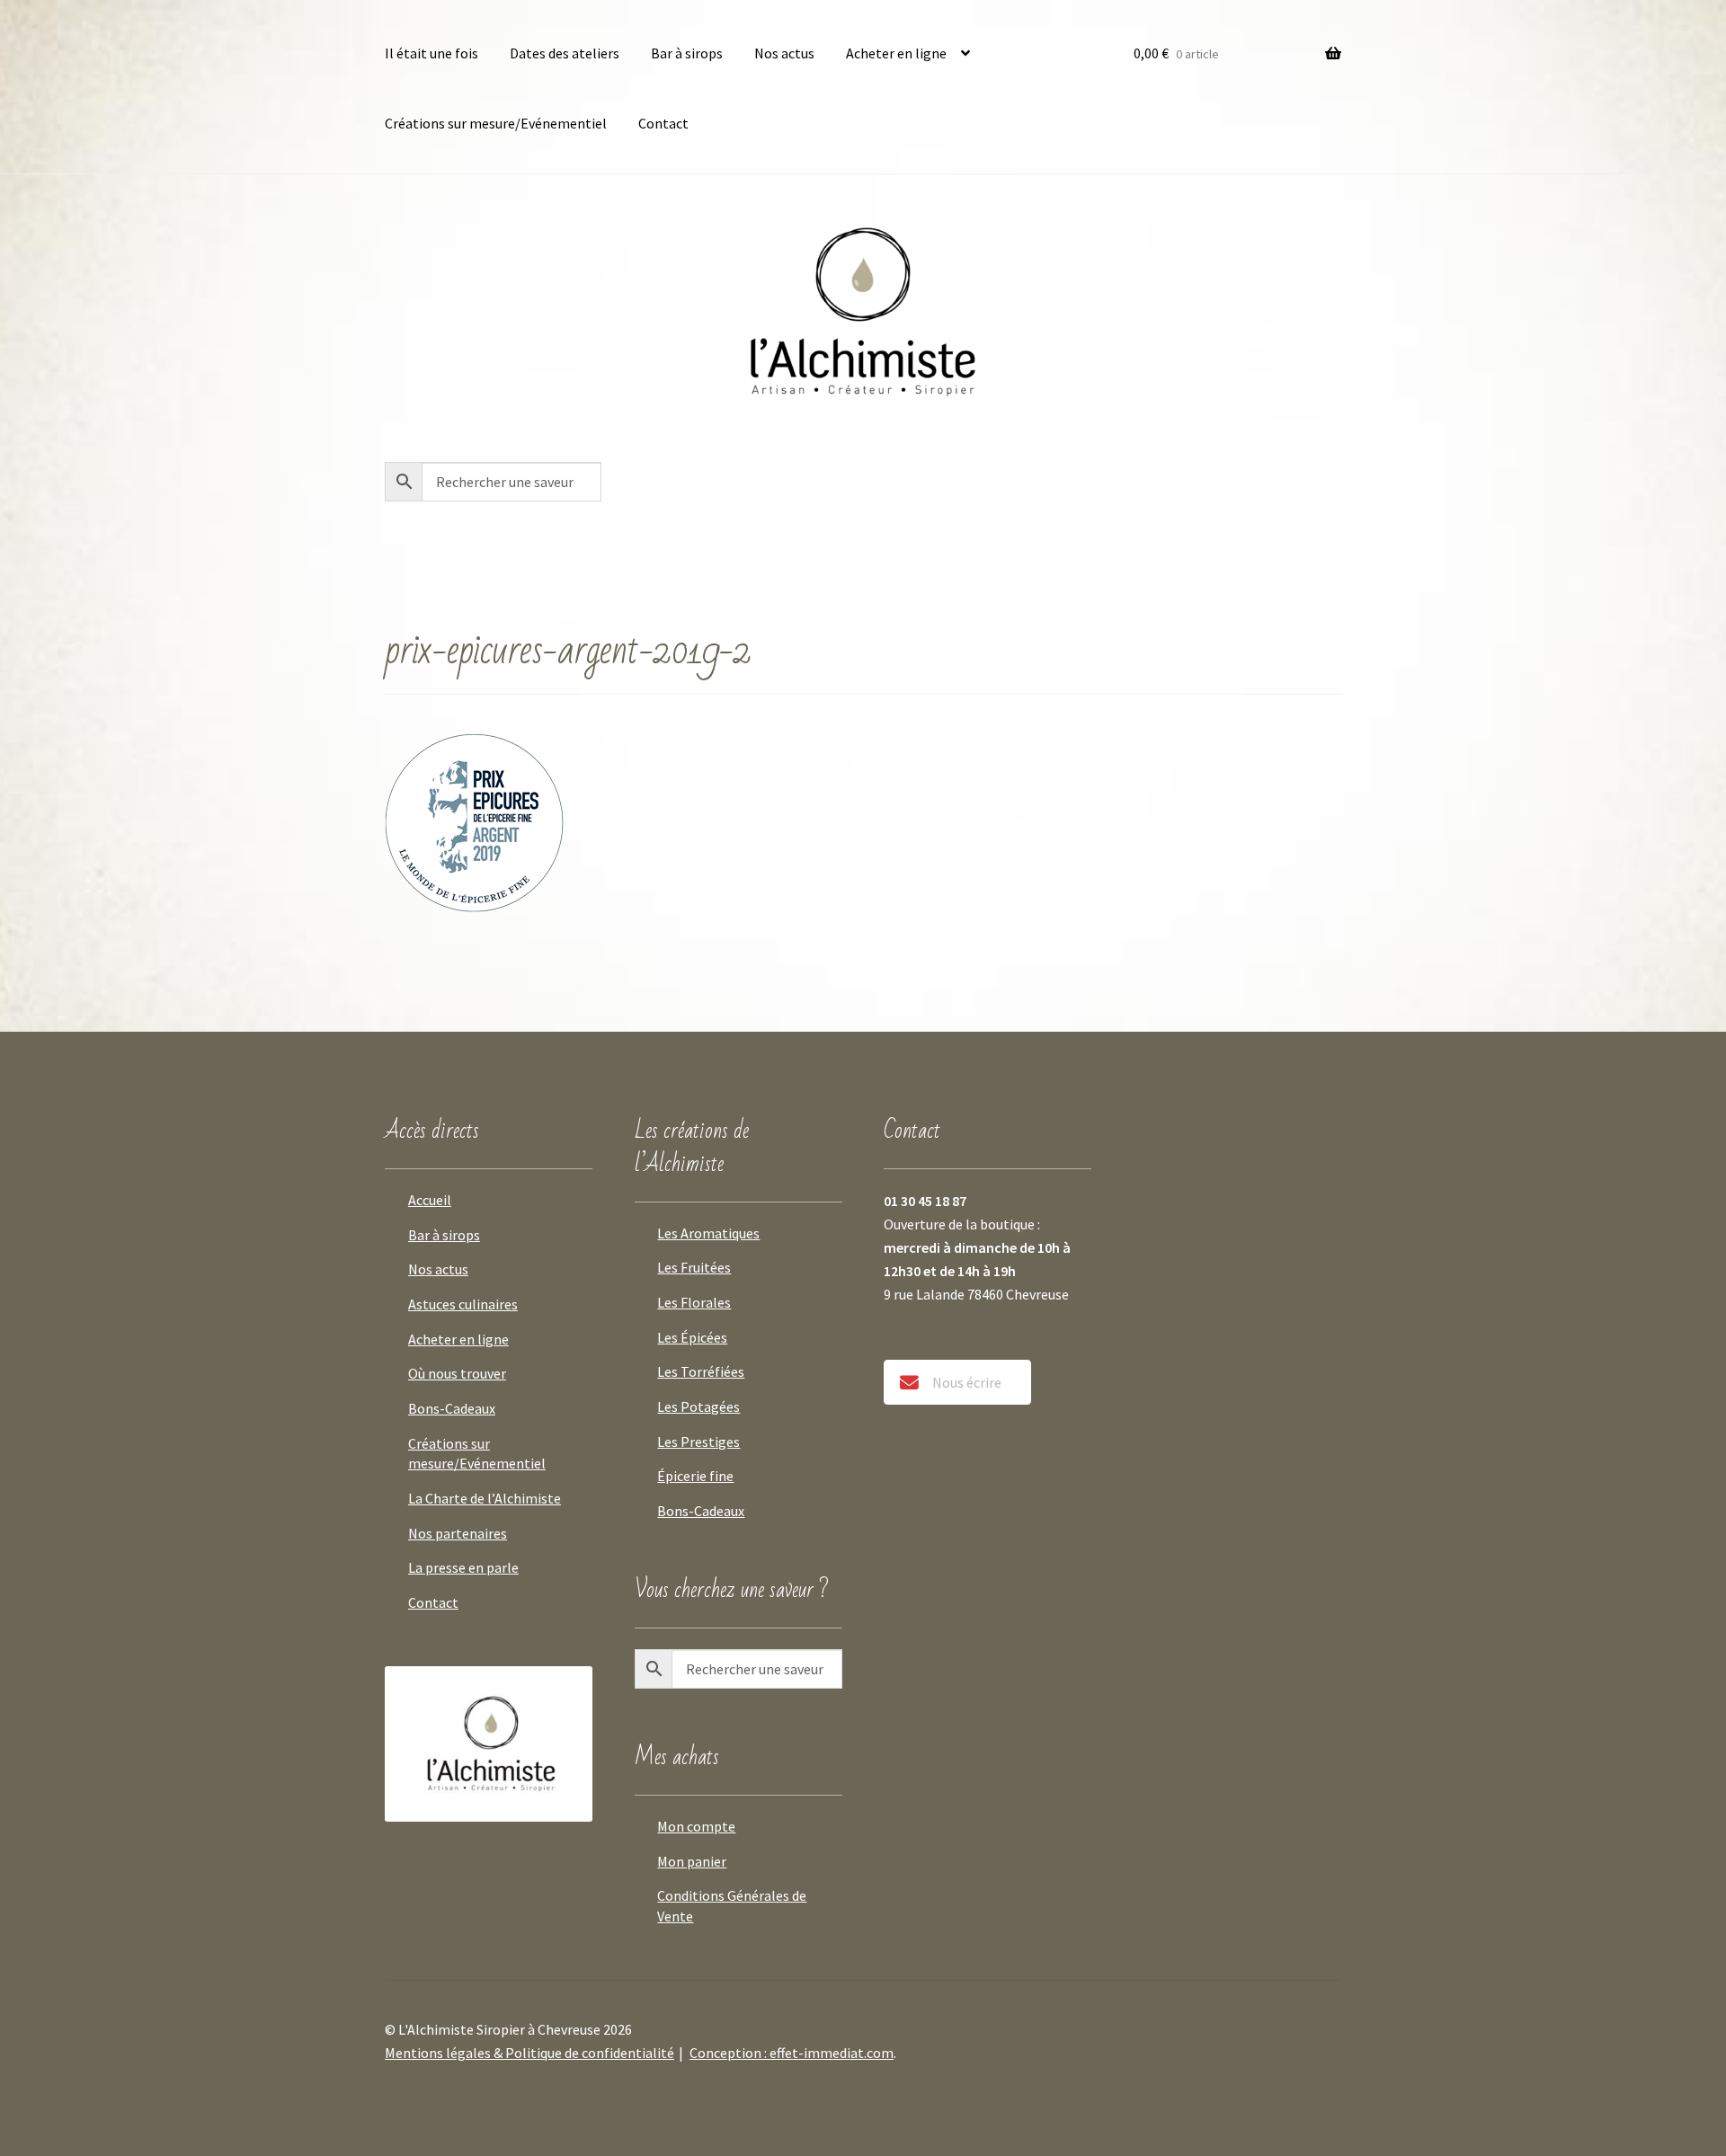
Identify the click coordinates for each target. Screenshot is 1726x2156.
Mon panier (692, 1861)
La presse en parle (463, 1567)
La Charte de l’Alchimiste (485, 1498)
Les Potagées (698, 1406)
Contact (663, 123)
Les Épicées (692, 1337)
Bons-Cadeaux (452, 1408)
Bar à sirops (687, 53)
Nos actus (784, 53)
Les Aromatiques (708, 1233)
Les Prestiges (698, 1442)
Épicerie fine (695, 1476)
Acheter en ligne (896, 53)
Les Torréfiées (701, 1371)
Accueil (430, 1200)
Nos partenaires (458, 1533)
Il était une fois (431, 53)
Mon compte (696, 1826)
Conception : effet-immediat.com (792, 2053)
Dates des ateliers (565, 53)
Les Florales (694, 1302)
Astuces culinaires (463, 1304)
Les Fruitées (694, 1267)
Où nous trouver (457, 1373)
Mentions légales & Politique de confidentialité (529, 2053)
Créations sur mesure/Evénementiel (496, 123)
